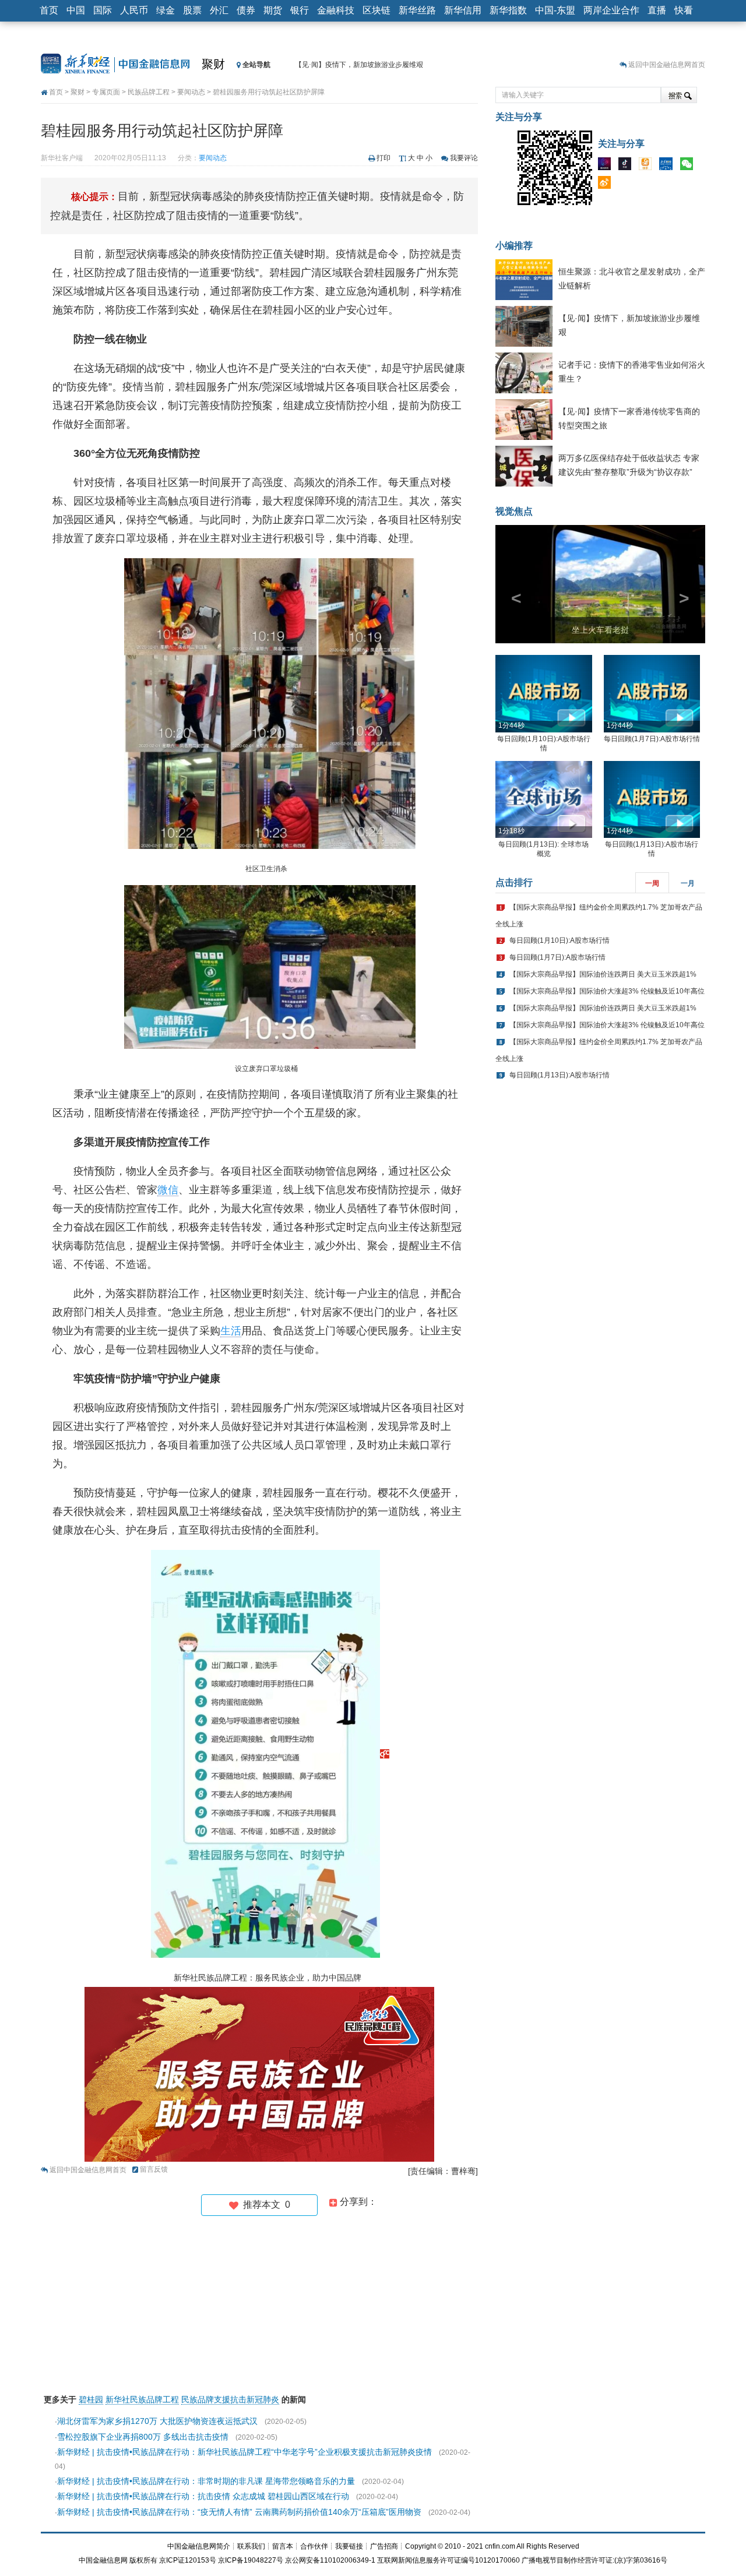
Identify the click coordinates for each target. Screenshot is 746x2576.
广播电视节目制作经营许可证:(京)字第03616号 (594, 2560)
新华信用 (463, 10)
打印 (383, 158)
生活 (231, 1331)
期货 (273, 10)
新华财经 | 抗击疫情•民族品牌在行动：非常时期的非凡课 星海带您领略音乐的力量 (206, 2481)
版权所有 (143, 2560)
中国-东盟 (555, 10)
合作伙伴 (314, 2546)
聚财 (213, 64)
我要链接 (349, 2546)
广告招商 (384, 2546)
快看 (684, 10)
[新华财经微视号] (607, 166)
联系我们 (251, 2546)
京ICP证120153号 (188, 2560)
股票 (192, 10)
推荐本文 (264, 2205)
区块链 (376, 10)
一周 (652, 883)
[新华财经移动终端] (668, 166)
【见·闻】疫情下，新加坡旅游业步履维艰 (359, 65)
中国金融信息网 (103, 2560)
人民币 (134, 10)
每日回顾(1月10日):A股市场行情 (559, 940)
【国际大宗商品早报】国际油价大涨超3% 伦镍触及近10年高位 (607, 991)
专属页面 (106, 92)
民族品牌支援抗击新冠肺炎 (230, 2399)
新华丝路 (417, 10)
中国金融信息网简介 (199, 2546)
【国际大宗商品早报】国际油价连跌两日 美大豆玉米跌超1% (603, 974)
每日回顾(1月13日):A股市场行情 (559, 1075)
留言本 (283, 2546)
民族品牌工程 (149, 92)
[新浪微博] (607, 185)
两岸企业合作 (611, 10)
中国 (76, 10)
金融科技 (336, 10)
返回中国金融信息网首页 (667, 65)
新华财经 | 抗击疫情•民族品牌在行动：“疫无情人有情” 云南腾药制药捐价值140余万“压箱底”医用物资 (239, 2512)
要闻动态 (191, 92)
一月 (688, 883)
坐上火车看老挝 (600, 630)
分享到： (357, 2202)
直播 (657, 10)
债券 (246, 10)
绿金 (166, 10)
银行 (300, 10)
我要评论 (464, 158)
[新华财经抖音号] (628, 166)
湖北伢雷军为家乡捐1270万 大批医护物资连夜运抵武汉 (157, 2421)
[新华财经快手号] (648, 166)
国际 (103, 10)
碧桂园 (91, 2399)
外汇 (219, 10)
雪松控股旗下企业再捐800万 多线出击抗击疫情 (143, 2437)
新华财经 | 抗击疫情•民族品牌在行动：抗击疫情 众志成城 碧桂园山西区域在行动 (203, 2496)
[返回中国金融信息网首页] (385, 1753)
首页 (49, 10)
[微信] (689, 166)
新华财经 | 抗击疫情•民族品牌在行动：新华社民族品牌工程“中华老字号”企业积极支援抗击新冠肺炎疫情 (244, 2452)
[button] (511, 584)
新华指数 (508, 10)
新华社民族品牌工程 (142, 2399)
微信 (168, 1190)
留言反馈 (154, 2169)
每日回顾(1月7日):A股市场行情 (652, 739)
